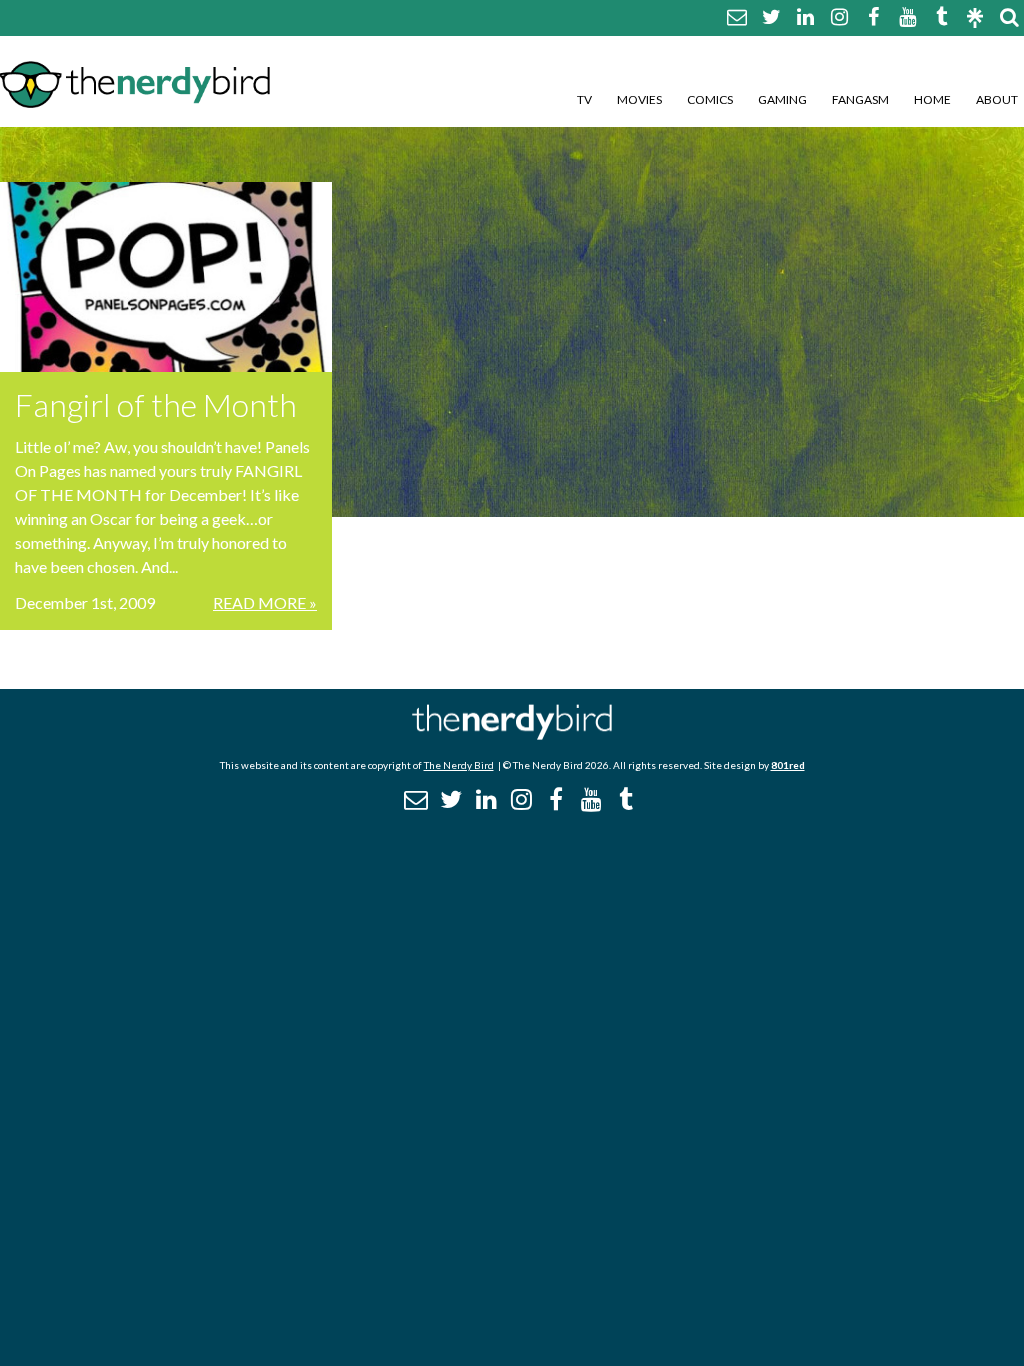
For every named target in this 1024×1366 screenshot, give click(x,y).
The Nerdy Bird (459, 765)
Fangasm (860, 99)
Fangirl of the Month (156, 404)
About (997, 99)
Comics (710, 99)
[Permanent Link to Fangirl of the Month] (166, 277)
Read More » (265, 602)
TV (584, 99)
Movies (639, 99)
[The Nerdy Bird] (512, 734)
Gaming (782, 99)
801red (788, 765)
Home (932, 99)
